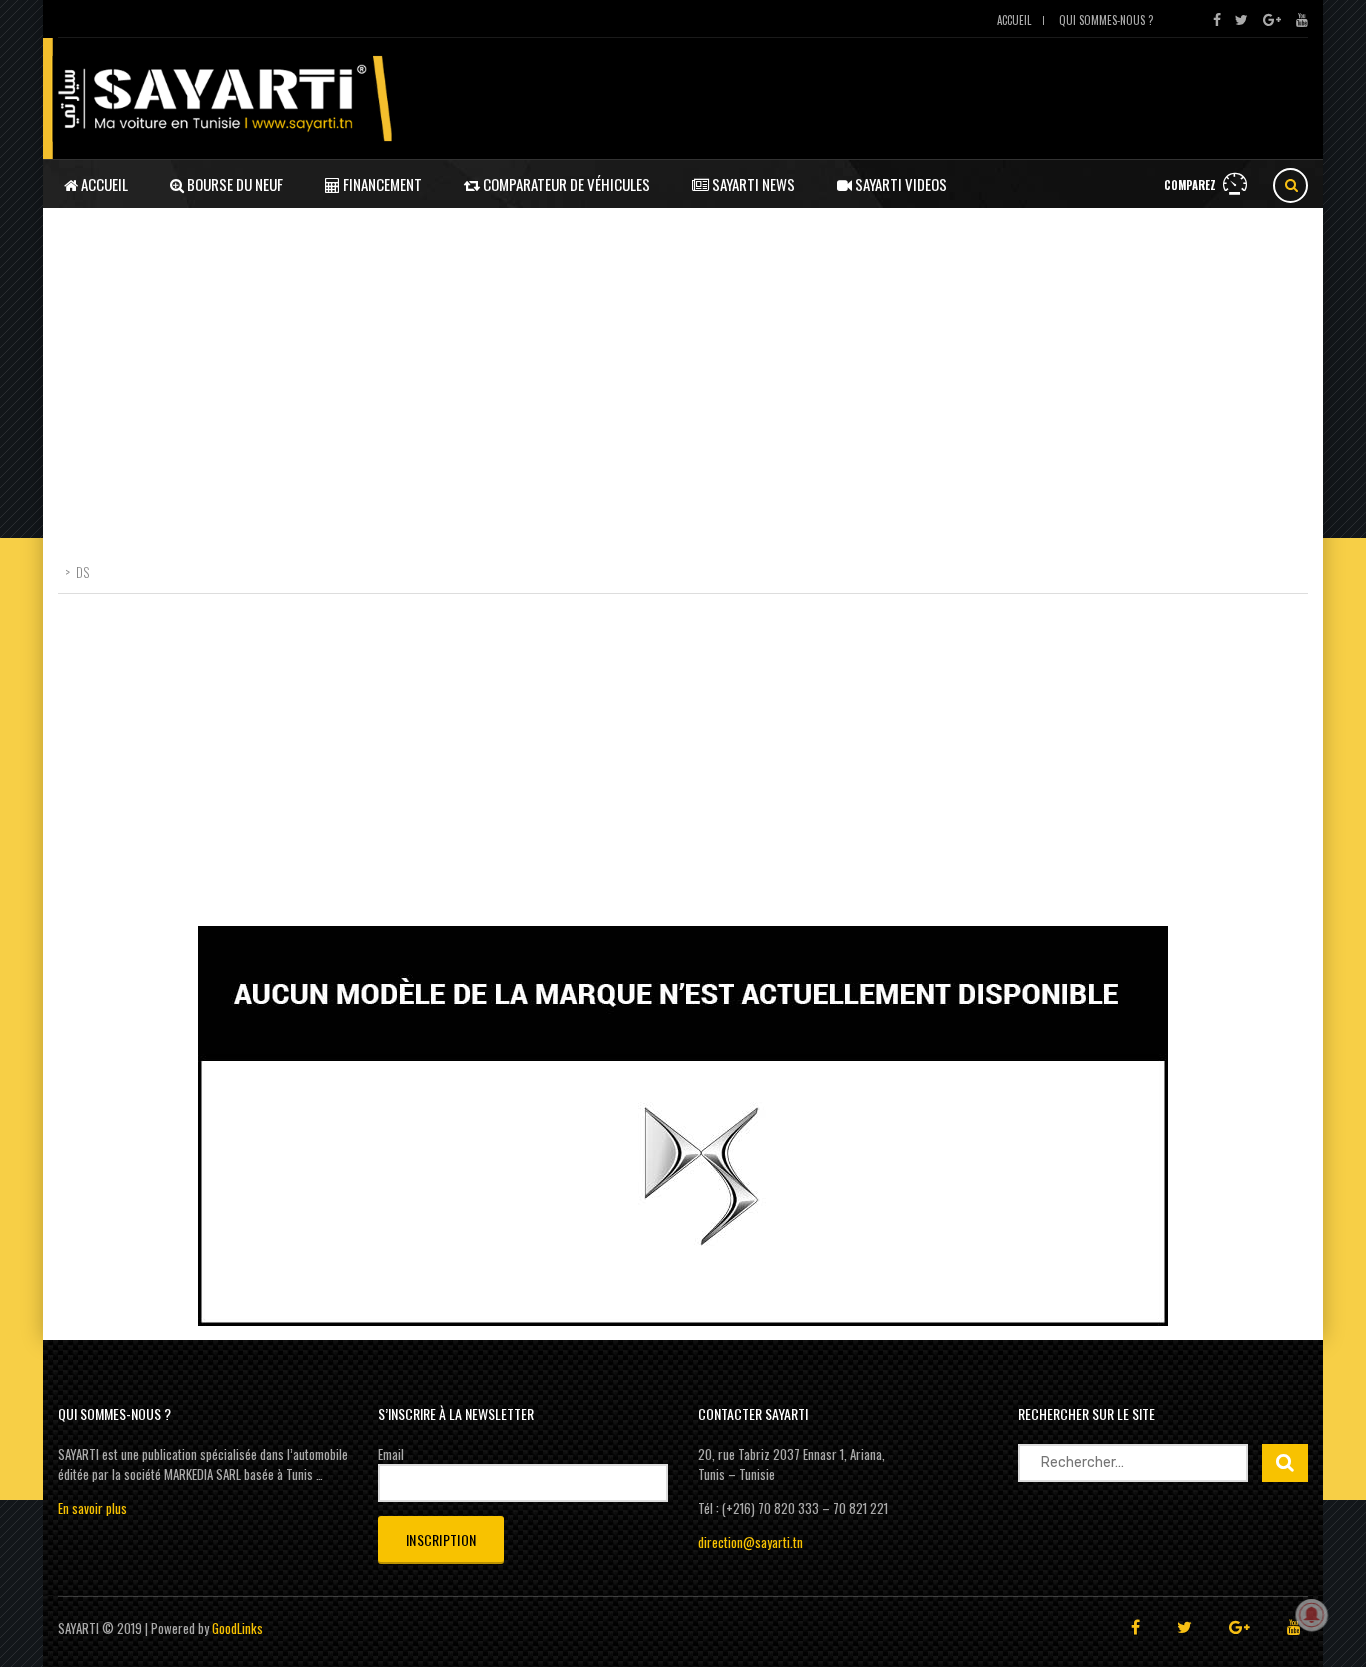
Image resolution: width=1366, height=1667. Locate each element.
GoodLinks (237, 1628)
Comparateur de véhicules (565, 184)
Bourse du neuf (233, 184)
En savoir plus (92, 1508)
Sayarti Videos (899, 184)
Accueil (1014, 20)
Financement (381, 184)
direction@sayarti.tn (750, 1542)
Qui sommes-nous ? (1106, 20)
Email (391, 1454)
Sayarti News (752, 184)
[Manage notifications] (1312, 1615)
